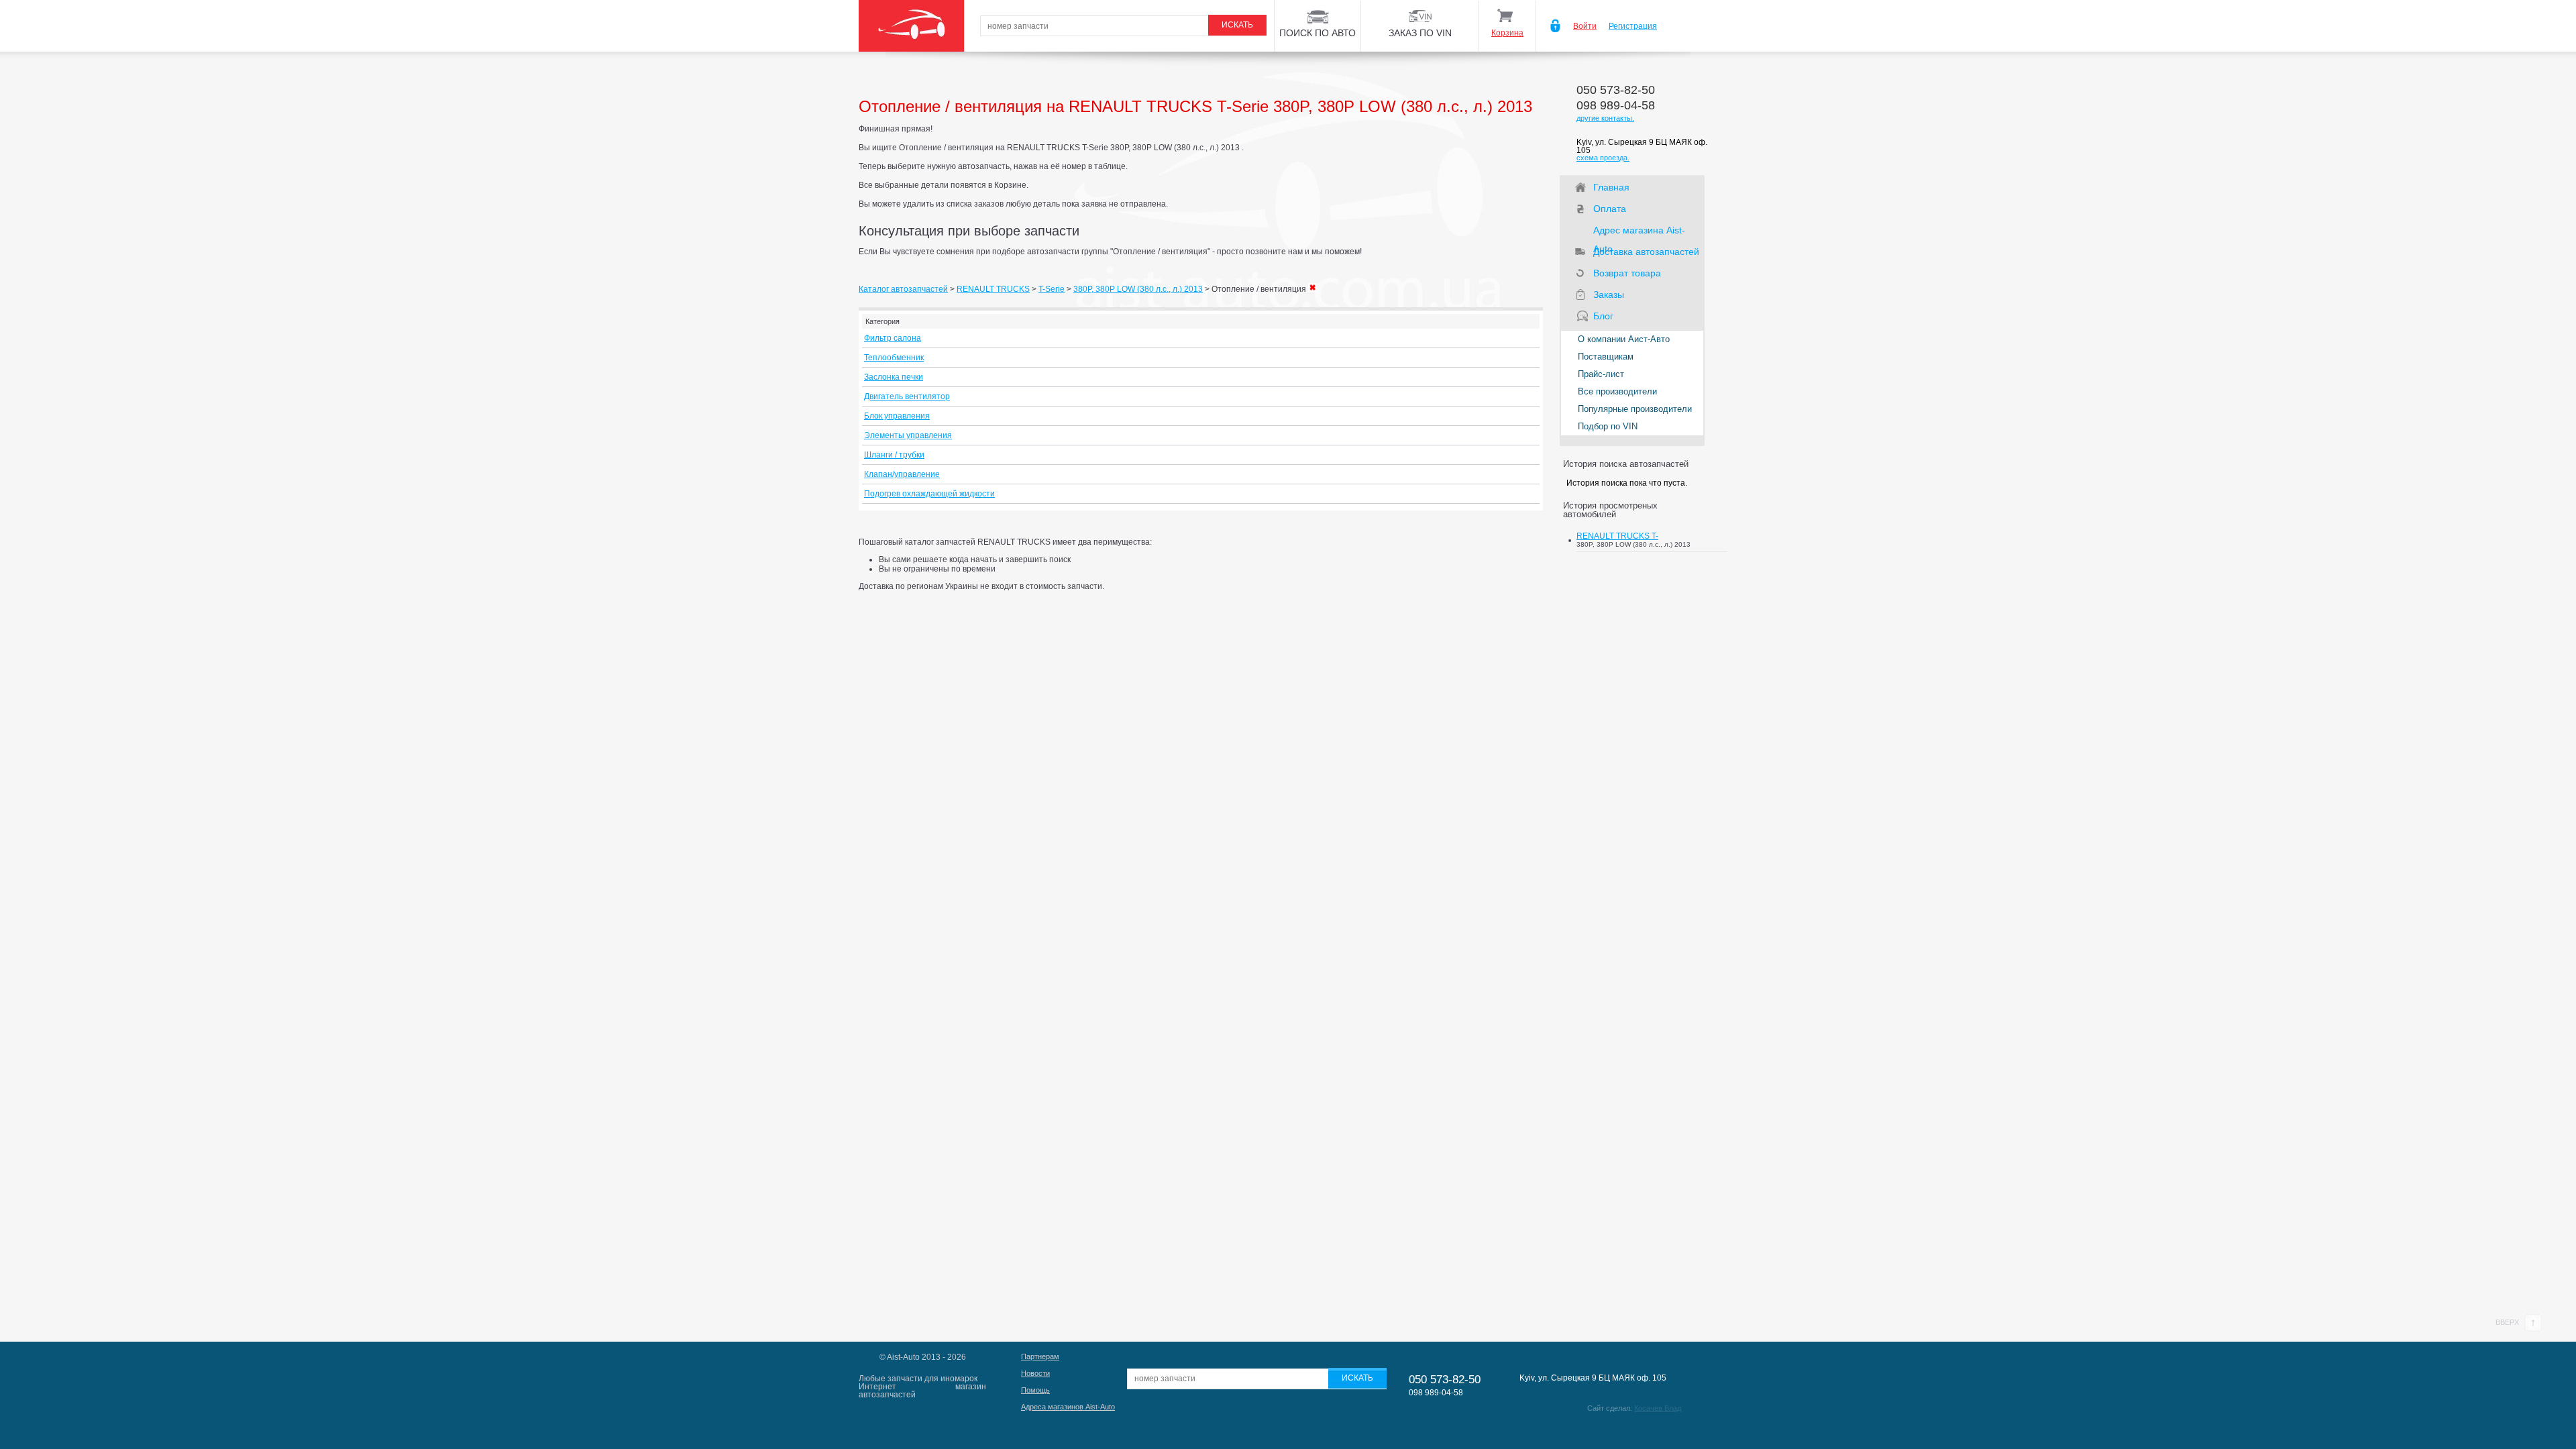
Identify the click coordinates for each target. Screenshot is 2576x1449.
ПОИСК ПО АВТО (1318, 33)
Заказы (1609, 294)
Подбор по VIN (1608, 426)
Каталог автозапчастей (903, 289)
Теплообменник (894, 358)
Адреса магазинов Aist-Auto (1068, 1407)
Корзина (1507, 33)
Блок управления (897, 416)
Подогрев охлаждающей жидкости (929, 494)
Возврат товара (1627, 273)
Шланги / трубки (894, 455)
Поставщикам (1606, 357)
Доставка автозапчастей (1646, 252)
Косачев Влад (1658, 1408)
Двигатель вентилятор (907, 396)
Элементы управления (908, 435)
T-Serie (1052, 289)
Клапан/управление (902, 474)
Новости (1035, 1373)
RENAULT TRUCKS (993, 289)
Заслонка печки (894, 377)
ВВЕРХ (2508, 1322)
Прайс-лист (1601, 374)
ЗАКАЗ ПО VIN (1420, 33)
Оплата (1610, 209)
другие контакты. (1605, 118)
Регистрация (1633, 26)
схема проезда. (1603, 158)
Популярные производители (1635, 409)
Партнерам (1040, 1356)
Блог (1603, 316)
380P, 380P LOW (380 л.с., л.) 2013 (1138, 289)
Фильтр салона (893, 338)
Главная (1611, 187)
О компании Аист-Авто (1624, 339)
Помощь (1035, 1390)
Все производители (1617, 391)
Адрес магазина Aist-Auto (1639, 232)
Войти (1585, 26)
